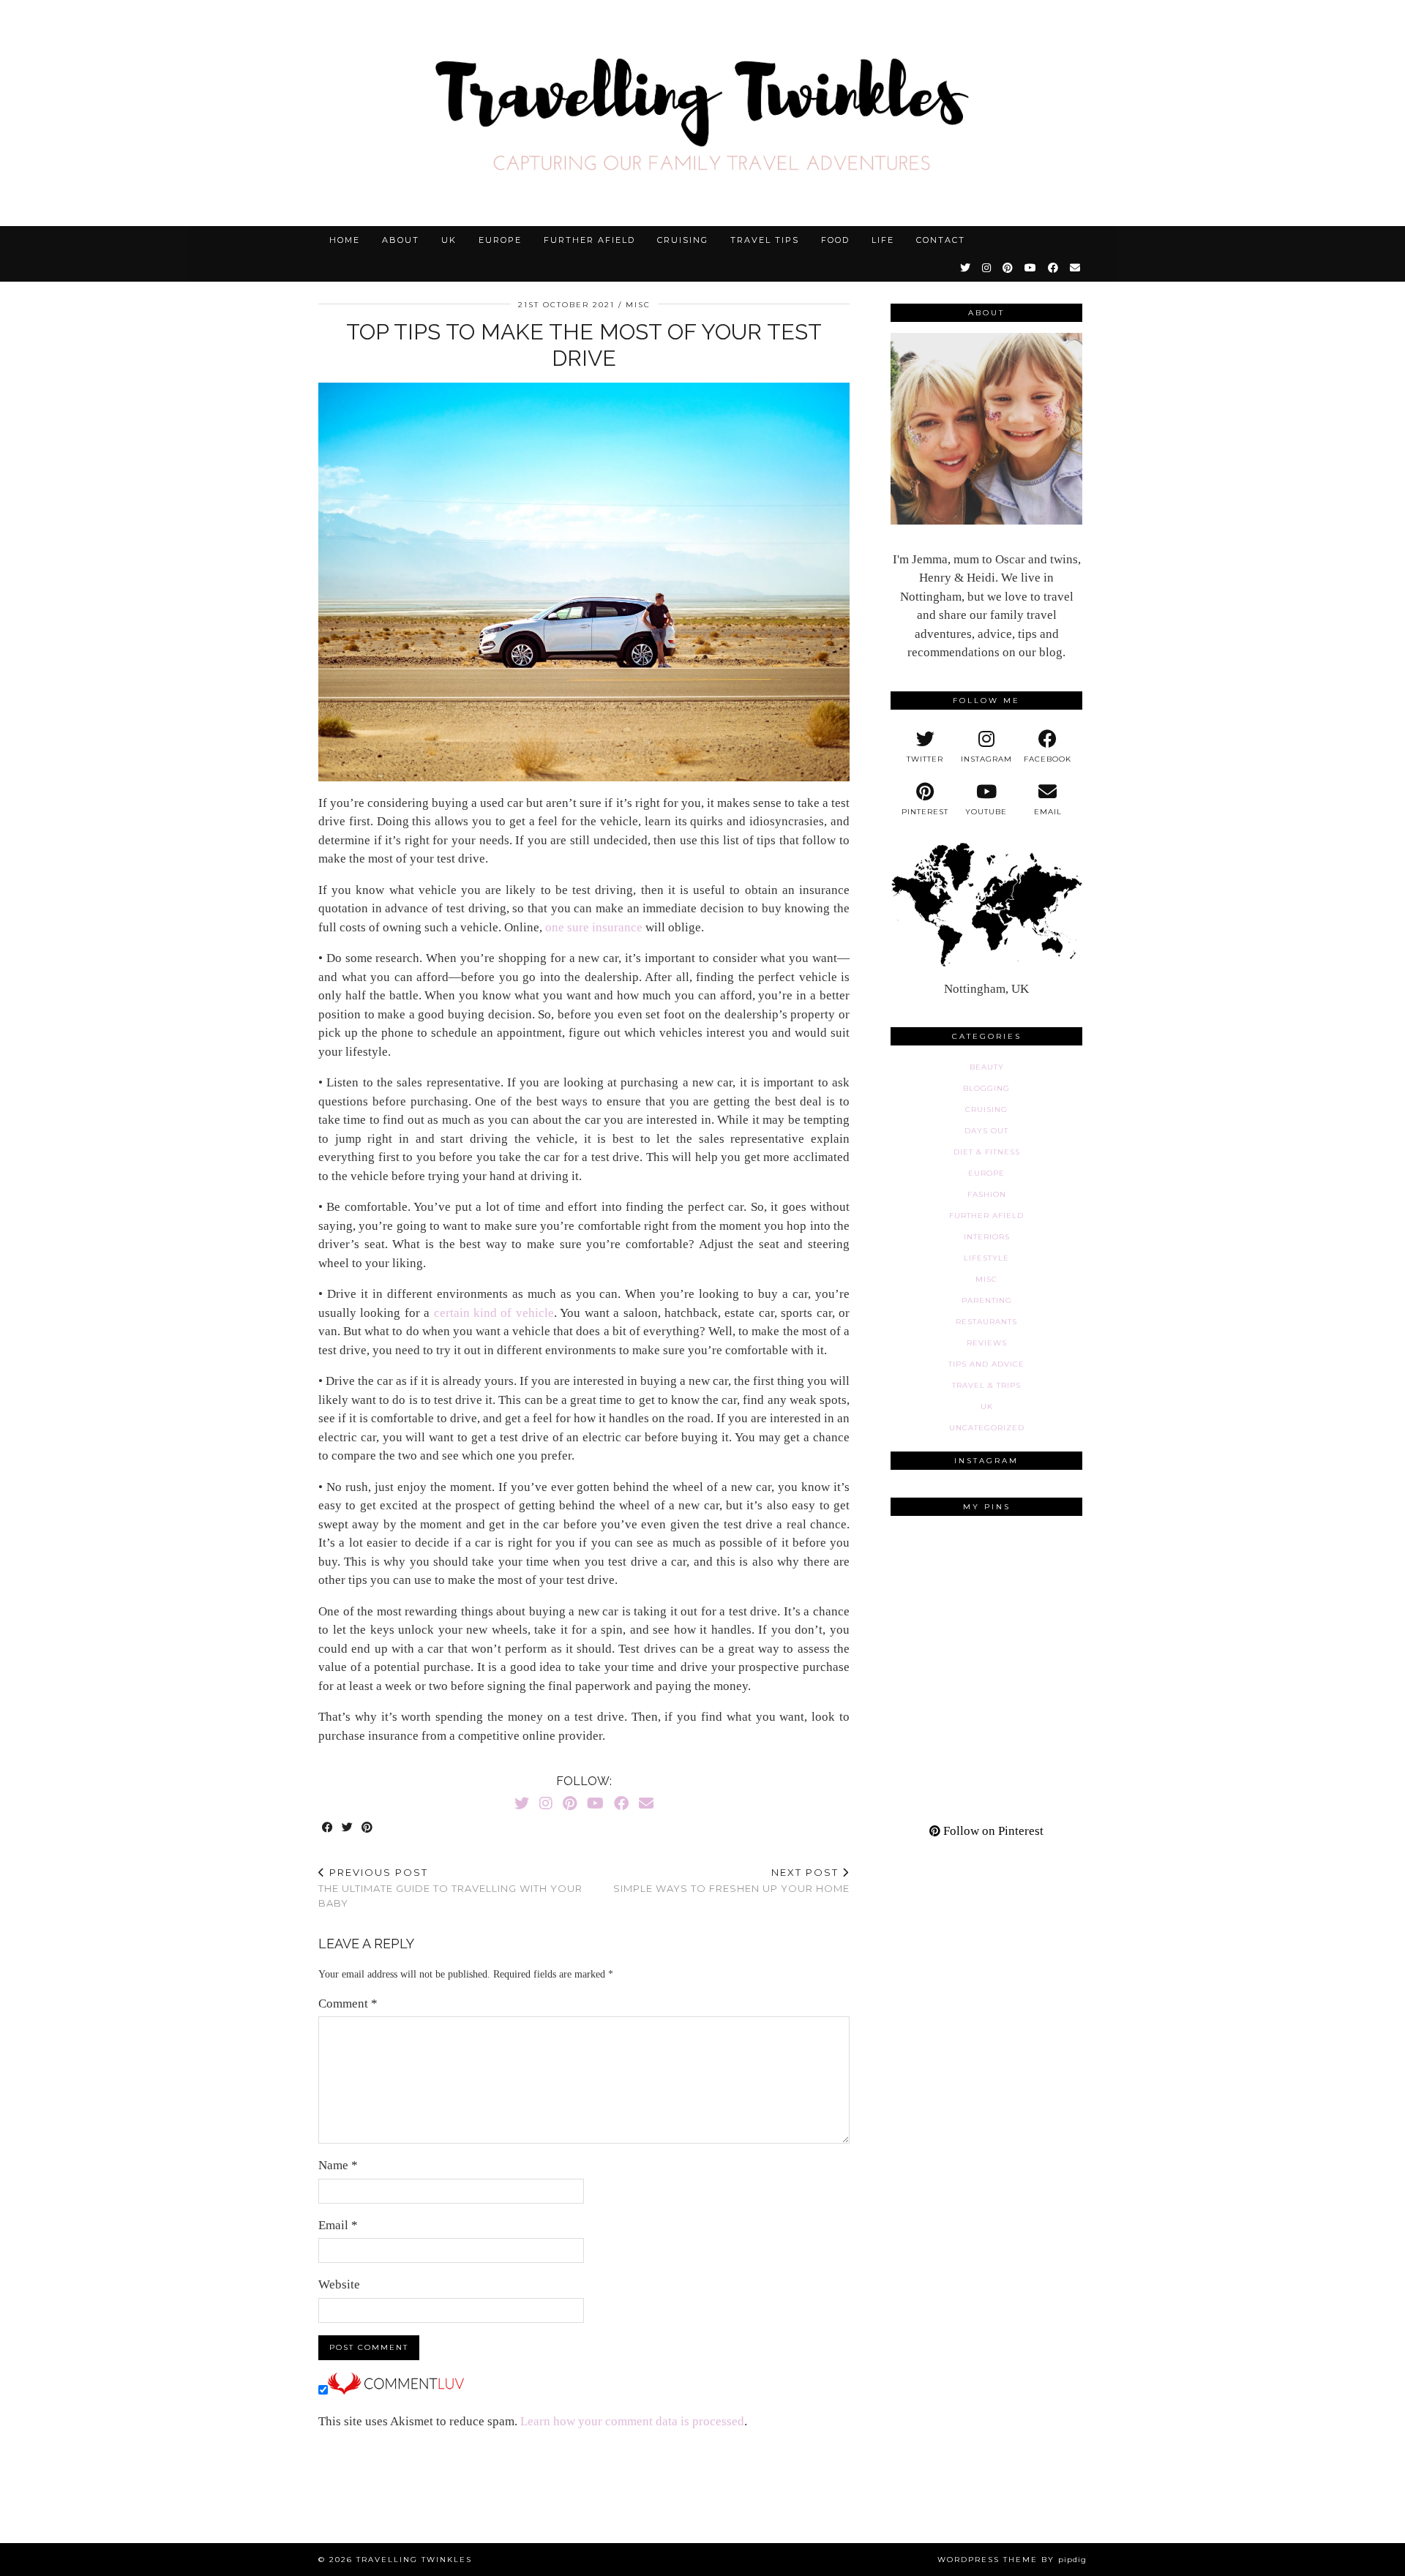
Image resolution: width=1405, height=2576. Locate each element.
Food (835, 240)
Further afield (589, 240)
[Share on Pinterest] (368, 1828)
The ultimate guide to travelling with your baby (450, 1888)
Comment (348, 2004)
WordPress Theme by (1012, 2560)
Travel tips (765, 240)
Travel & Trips (986, 1385)
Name (338, 2165)
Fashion (987, 1194)
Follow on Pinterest (992, 1831)
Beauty (987, 1067)
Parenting (987, 1300)
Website (339, 2284)
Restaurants (986, 1322)
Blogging (986, 1088)
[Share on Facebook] (328, 1828)
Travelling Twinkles (414, 2560)
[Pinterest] (1008, 268)
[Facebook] (1054, 268)
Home (345, 240)
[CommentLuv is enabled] (396, 2391)
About (401, 240)
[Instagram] (987, 268)
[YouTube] (1031, 268)
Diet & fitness (987, 1152)
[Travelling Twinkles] (702, 113)
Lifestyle (986, 1258)
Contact (941, 240)
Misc (638, 305)
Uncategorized (987, 1428)
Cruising (683, 240)
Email (338, 2225)
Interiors (987, 1237)
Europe (500, 240)
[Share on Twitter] (348, 1828)
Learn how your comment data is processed (632, 2421)
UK (449, 240)
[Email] (1076, 268)
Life (883, 240)
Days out (986, 1131)
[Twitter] (966, 268)
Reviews (987, 1343)
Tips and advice (986, 1364)
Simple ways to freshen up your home (731, 1881)
